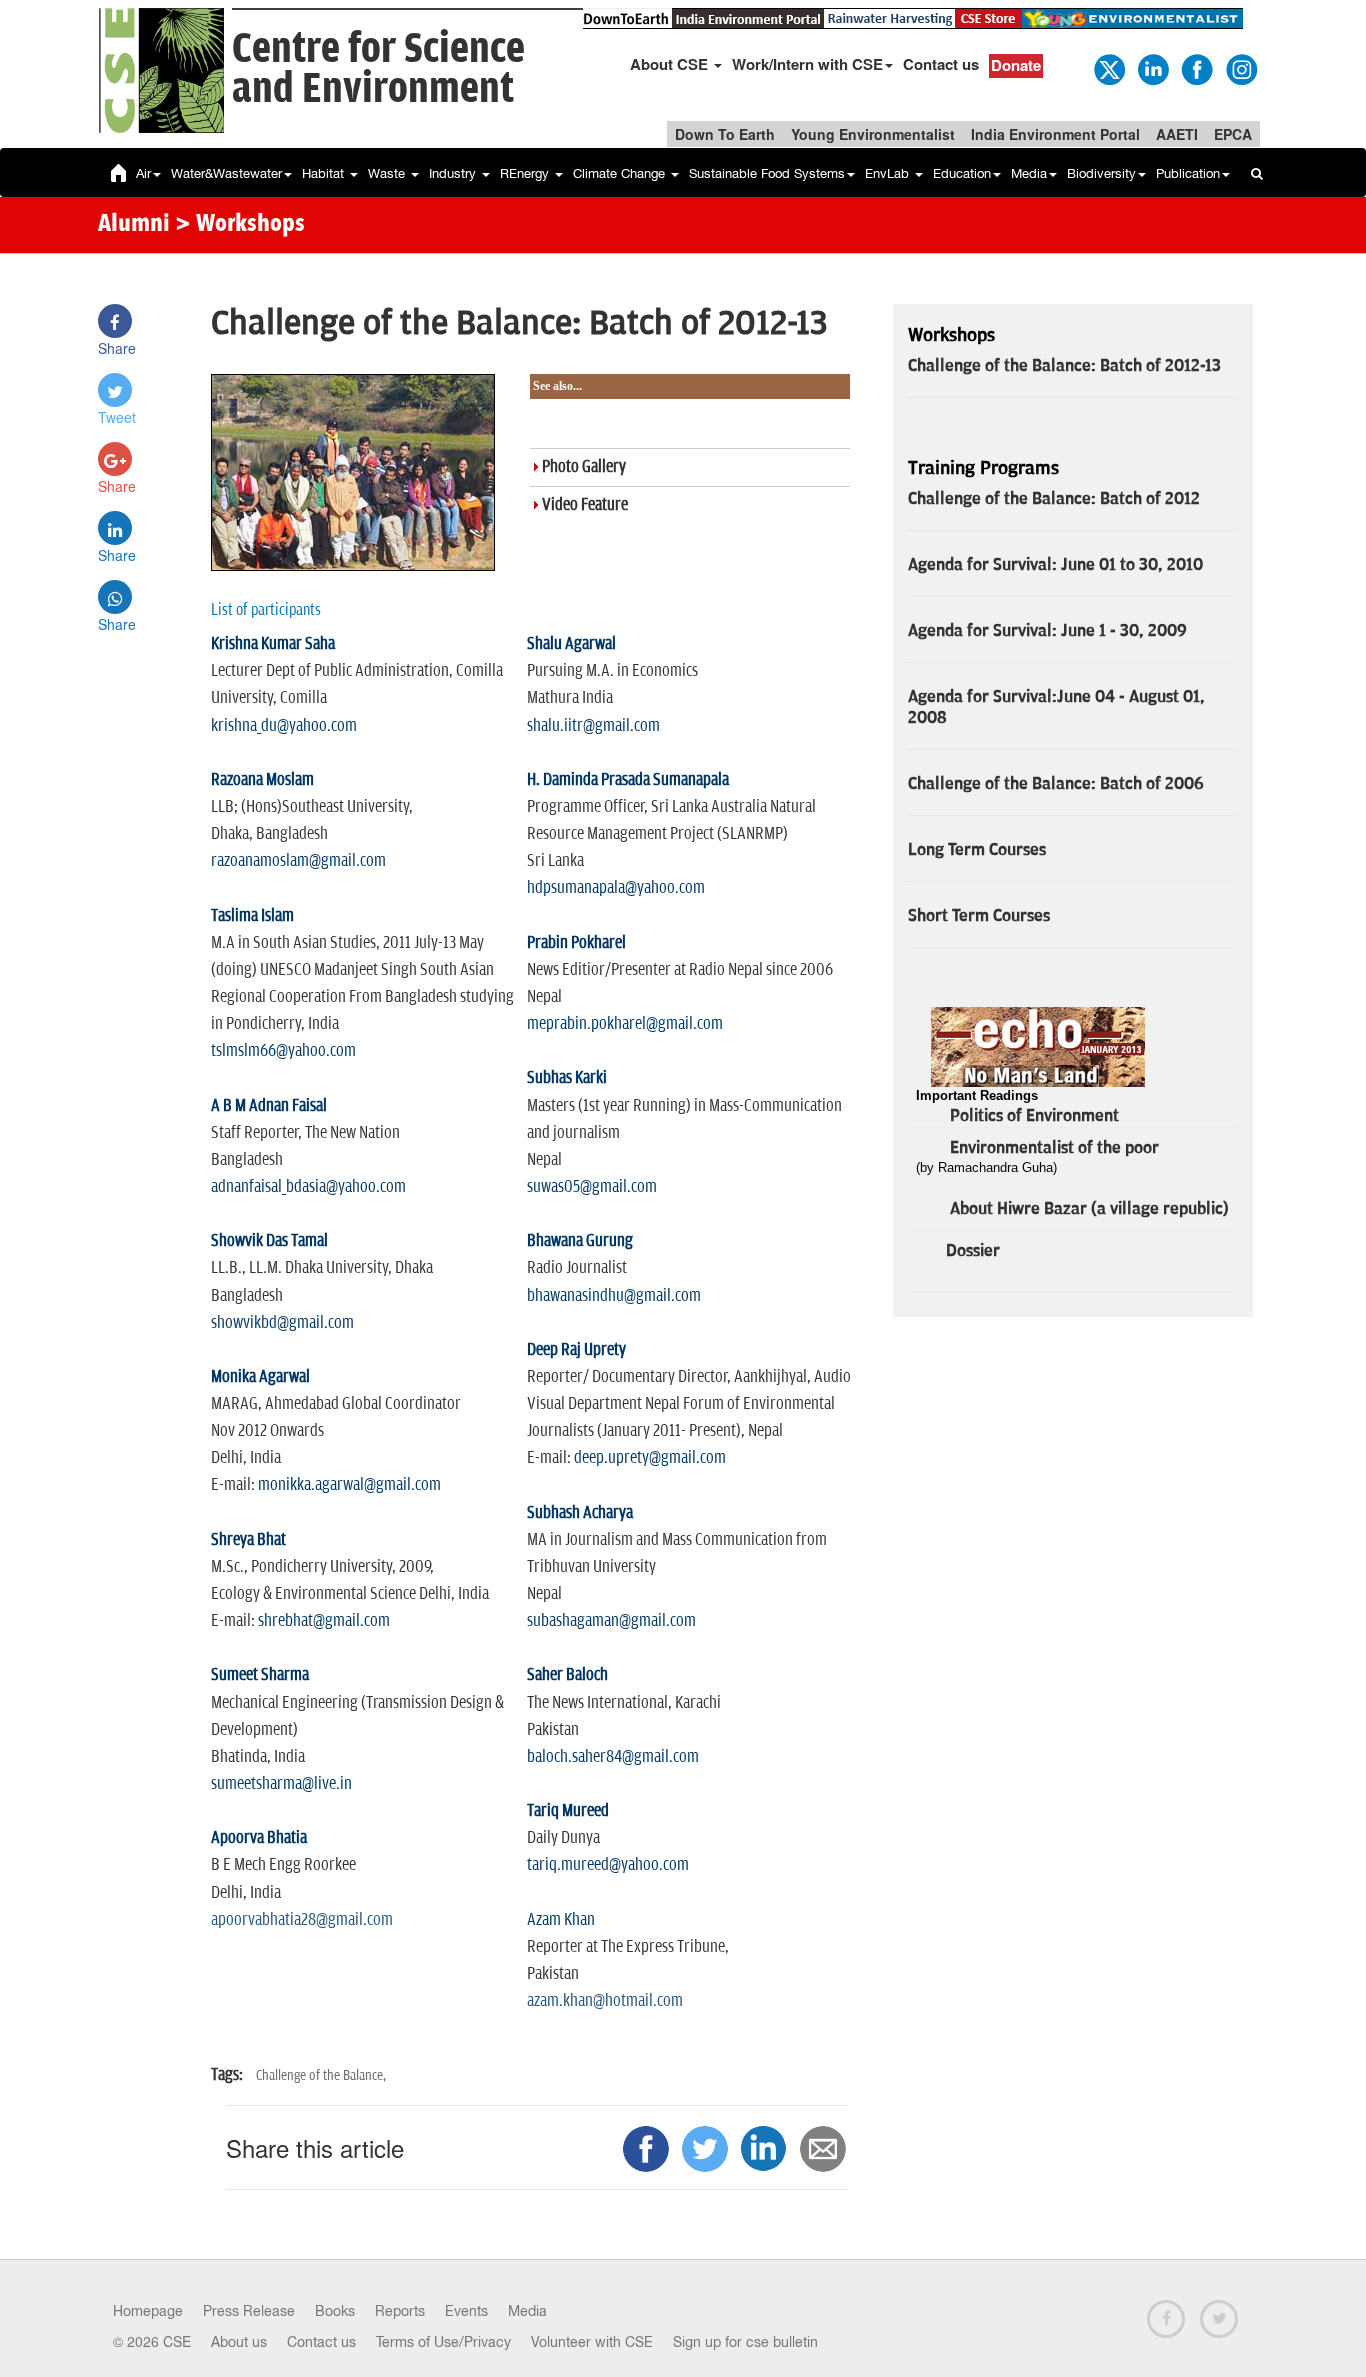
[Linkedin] (1152, 68)
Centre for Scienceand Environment (378, 69)
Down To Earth (725, 134)
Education (962, 173)
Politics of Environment (1034, 1116)
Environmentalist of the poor (1054, 1148)
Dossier (973, 1251)
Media (1029, 173)
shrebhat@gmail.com (324, 1621)
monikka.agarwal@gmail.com (349, 1485)
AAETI (1177, 134)
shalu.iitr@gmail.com (593, 726)
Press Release (249, 2311)
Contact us (941, 64)
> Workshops (240, 225)
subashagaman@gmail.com (611, 1621)
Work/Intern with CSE (807, 64)
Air (143, 173)
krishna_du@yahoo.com (284, 726)
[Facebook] (1196, 68)
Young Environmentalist (873, 134)
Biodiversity (1101, 173)
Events (466, 2311)
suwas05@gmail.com (592, 1187)
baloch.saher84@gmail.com (613, 1757)
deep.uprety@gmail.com (650, 1458)
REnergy (526, 173)
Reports (400, 2311)
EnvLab (889, 173)
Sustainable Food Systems (767, 173)
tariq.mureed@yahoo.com (608, 1865)
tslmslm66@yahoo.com (283, 1051)
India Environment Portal (1055, 134)
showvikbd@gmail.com (282, 1323)
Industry (454, 173)
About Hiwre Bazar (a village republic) (1089, 1209)
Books (335, 2311)
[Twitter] (1108, 68)
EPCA (1233, 134)
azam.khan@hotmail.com (605, 2001)
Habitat (325, 173)
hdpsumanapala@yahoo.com (616, 888)
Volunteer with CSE (592, 2342)
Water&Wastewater (226, 173)
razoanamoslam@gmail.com (298, 861)
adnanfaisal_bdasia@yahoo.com (308, 1187)
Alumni (134, 225)
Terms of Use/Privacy (443, 2342)
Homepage (148, 2311)
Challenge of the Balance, (321, 2075)
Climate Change (621, 173)
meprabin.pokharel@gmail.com (625, 1024)
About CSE (671, 64)
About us (239, 2342)
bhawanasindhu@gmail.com (614, 1296)
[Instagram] (1240, 68)
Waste (388, 173)
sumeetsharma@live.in (281, 1784)
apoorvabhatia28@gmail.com (302, 1920)
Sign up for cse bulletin (745, 2342)
